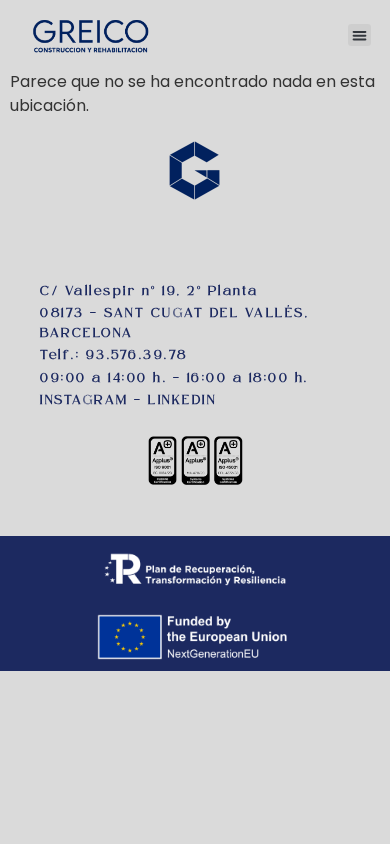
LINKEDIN (182, 401)
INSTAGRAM (84, 401)
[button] (359, 35)
